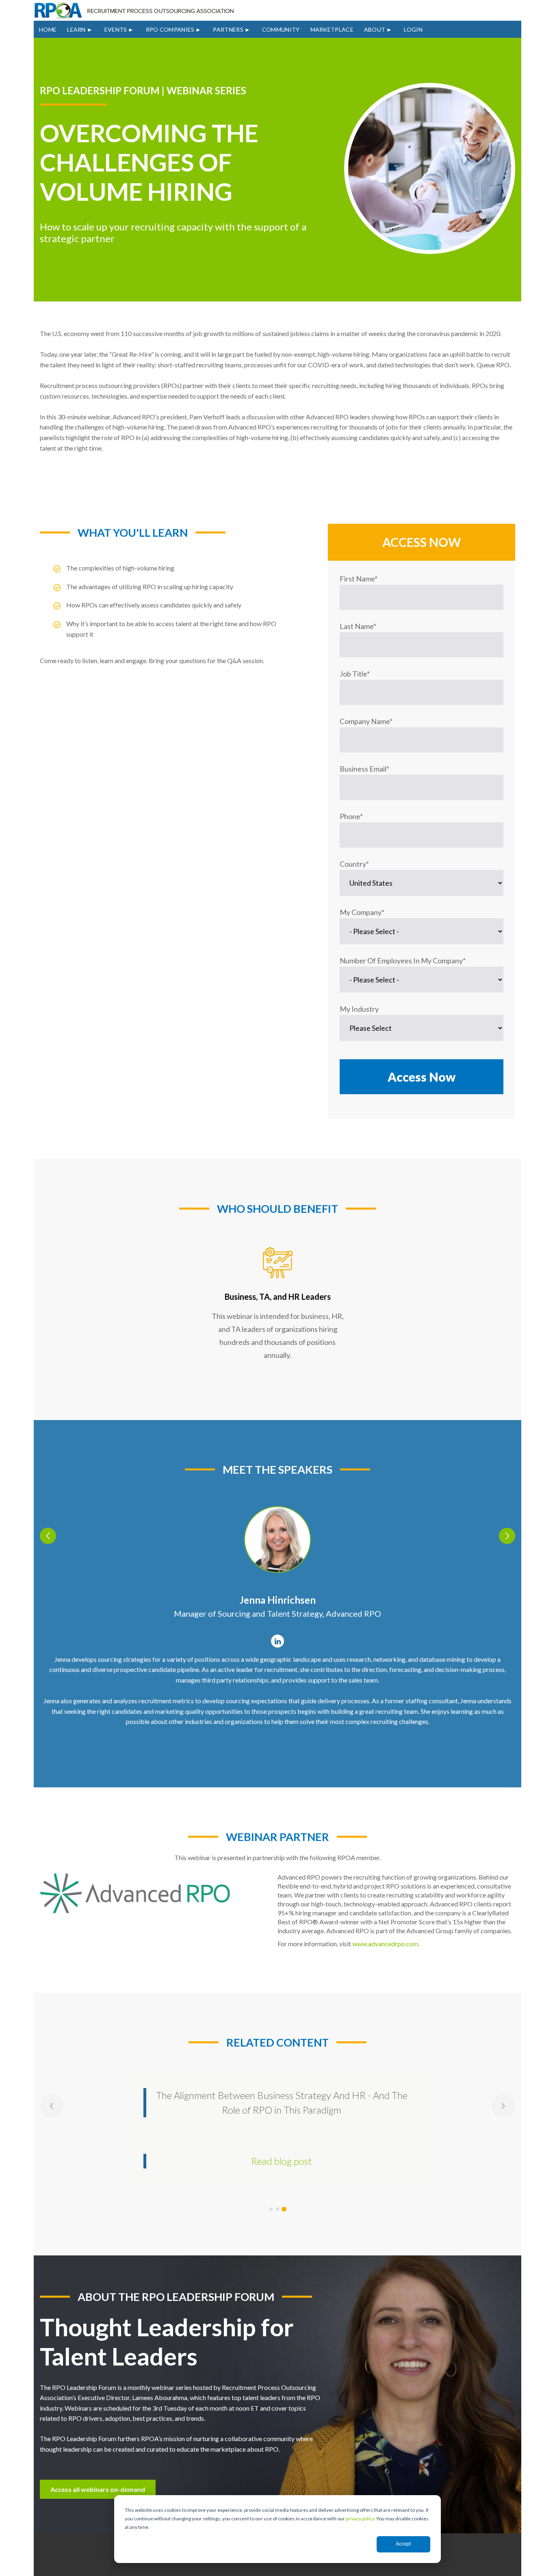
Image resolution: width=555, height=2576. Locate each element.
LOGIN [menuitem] (413, 29)
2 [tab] (277, 2209)
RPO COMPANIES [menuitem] (170, 29)
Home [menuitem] (48, 29)
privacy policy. (361, 2519)
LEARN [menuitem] (76, 29)
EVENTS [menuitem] (116, 29)
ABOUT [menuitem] (375, 29)
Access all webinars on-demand (98, 2489)
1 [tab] (271, 2209)
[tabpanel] (277, 2121)
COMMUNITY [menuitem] (281, 29)
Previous (48, 1536)
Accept (403, 2544)
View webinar (282, 2146)
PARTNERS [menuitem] (228, 29)
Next (507, 1536)
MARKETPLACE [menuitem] (332, 29)
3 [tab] (284, 2209)
